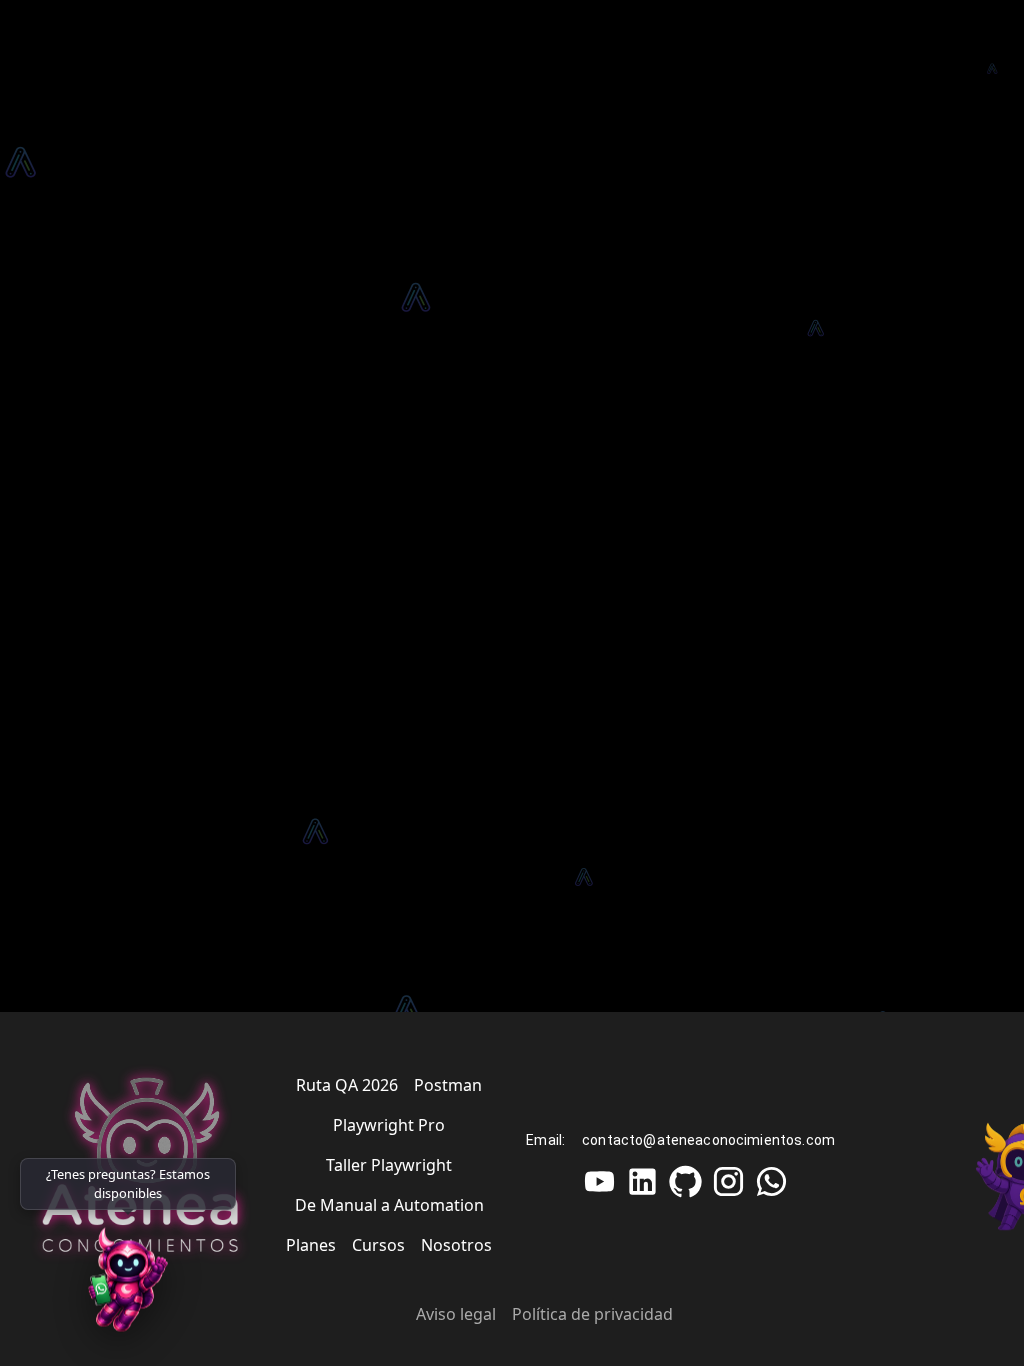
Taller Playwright (389, 1165)
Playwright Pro (389, 1125)
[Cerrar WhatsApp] (229, 1165)
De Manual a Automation (389, 1205)
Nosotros (456, 1245)
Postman (448, 1085)
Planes (311, 1245)
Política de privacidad (592, 1314)
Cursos (378, 1245)
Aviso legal (456, 1314)
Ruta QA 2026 (347, 1085)
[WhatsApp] (128, 1286)
